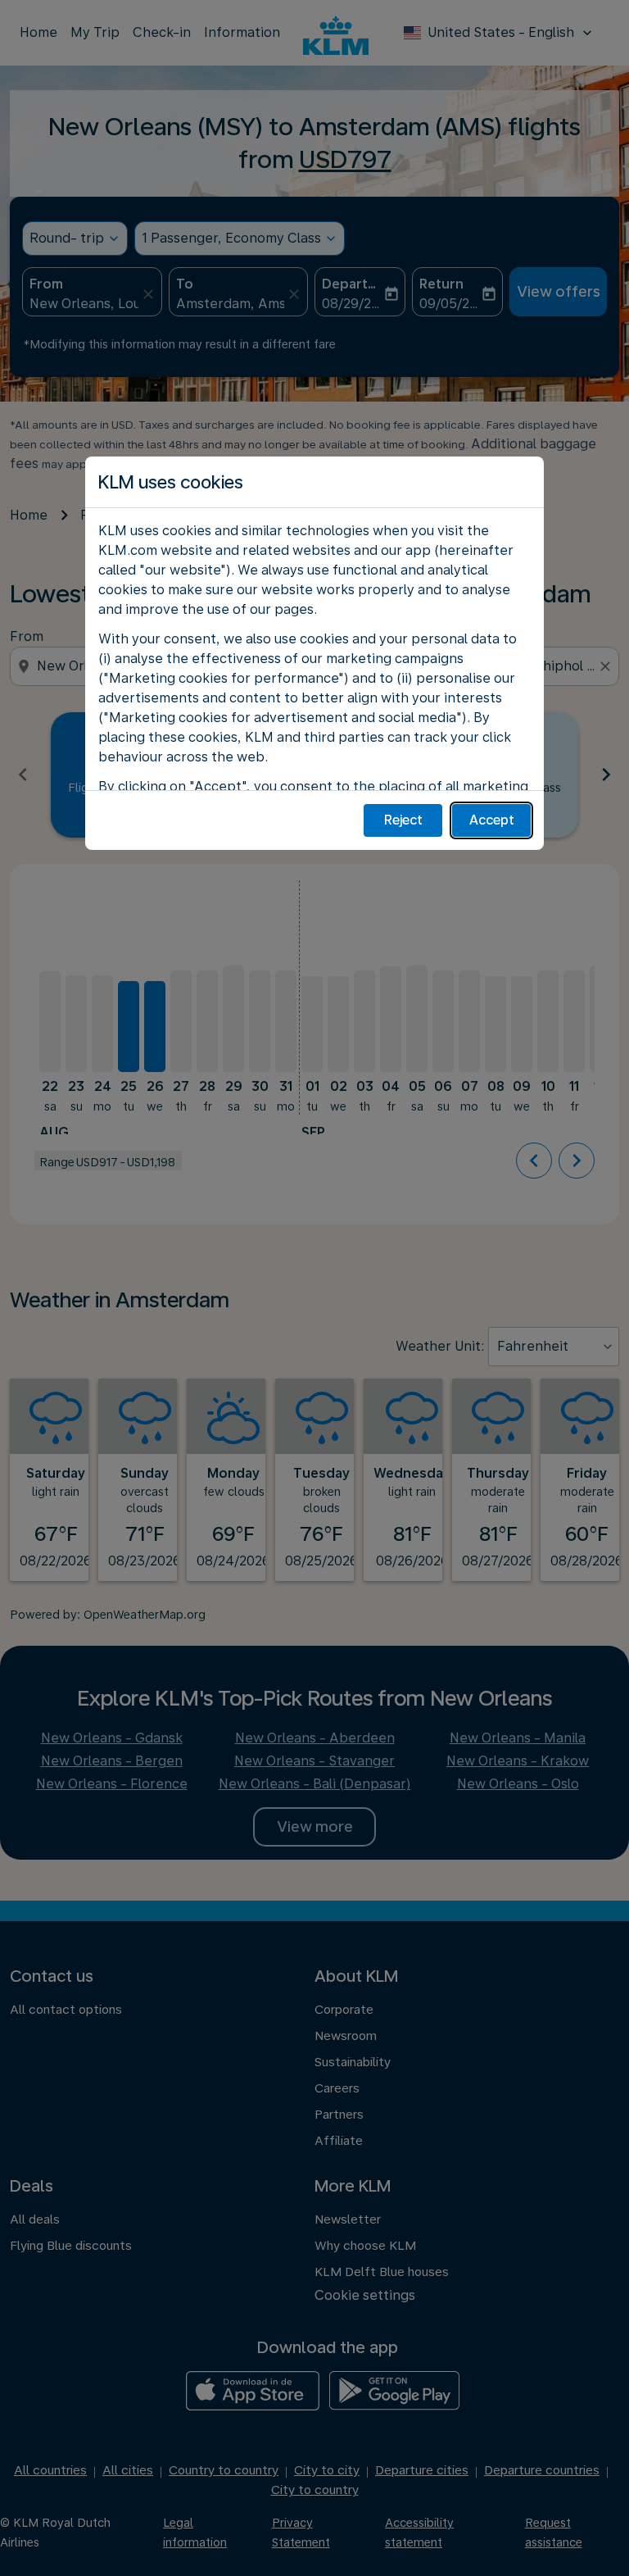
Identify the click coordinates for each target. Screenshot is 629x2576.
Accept (492, 820)
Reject (403, 820)
